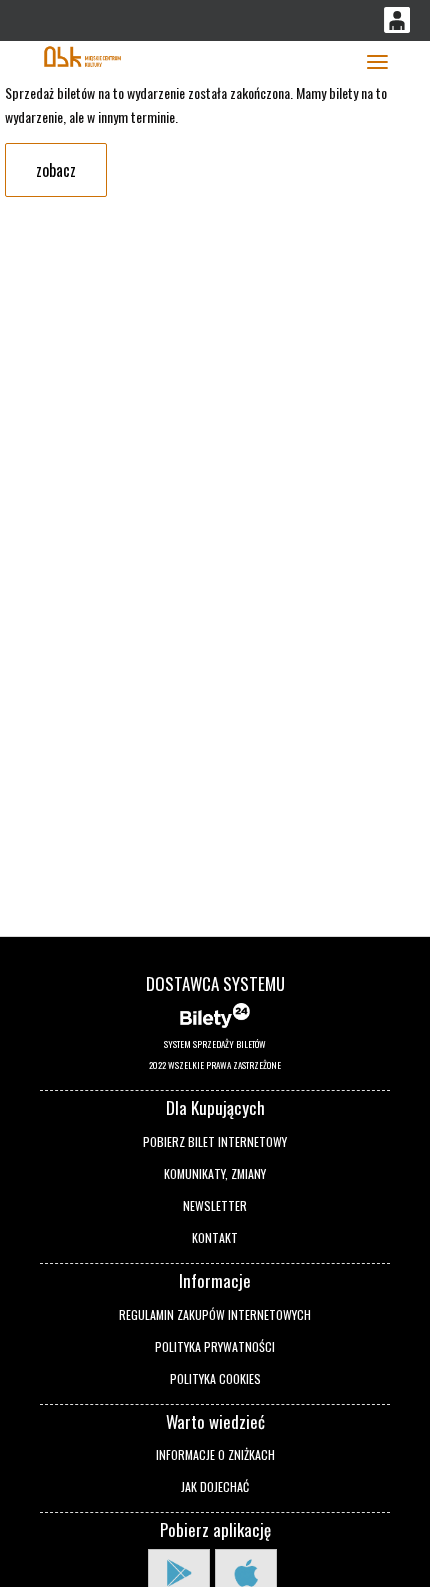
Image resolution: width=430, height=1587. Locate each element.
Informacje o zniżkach (215, 1454)
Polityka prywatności (215, 1346)
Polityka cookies (215, 1378)
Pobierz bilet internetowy (215, 1141)
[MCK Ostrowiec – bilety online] (82, 54)
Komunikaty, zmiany (215, 1173)
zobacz (56, 170)
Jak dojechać (215, 1486)
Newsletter (215, 1205)
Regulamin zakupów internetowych (215, 1314)
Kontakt (215, 1237)
